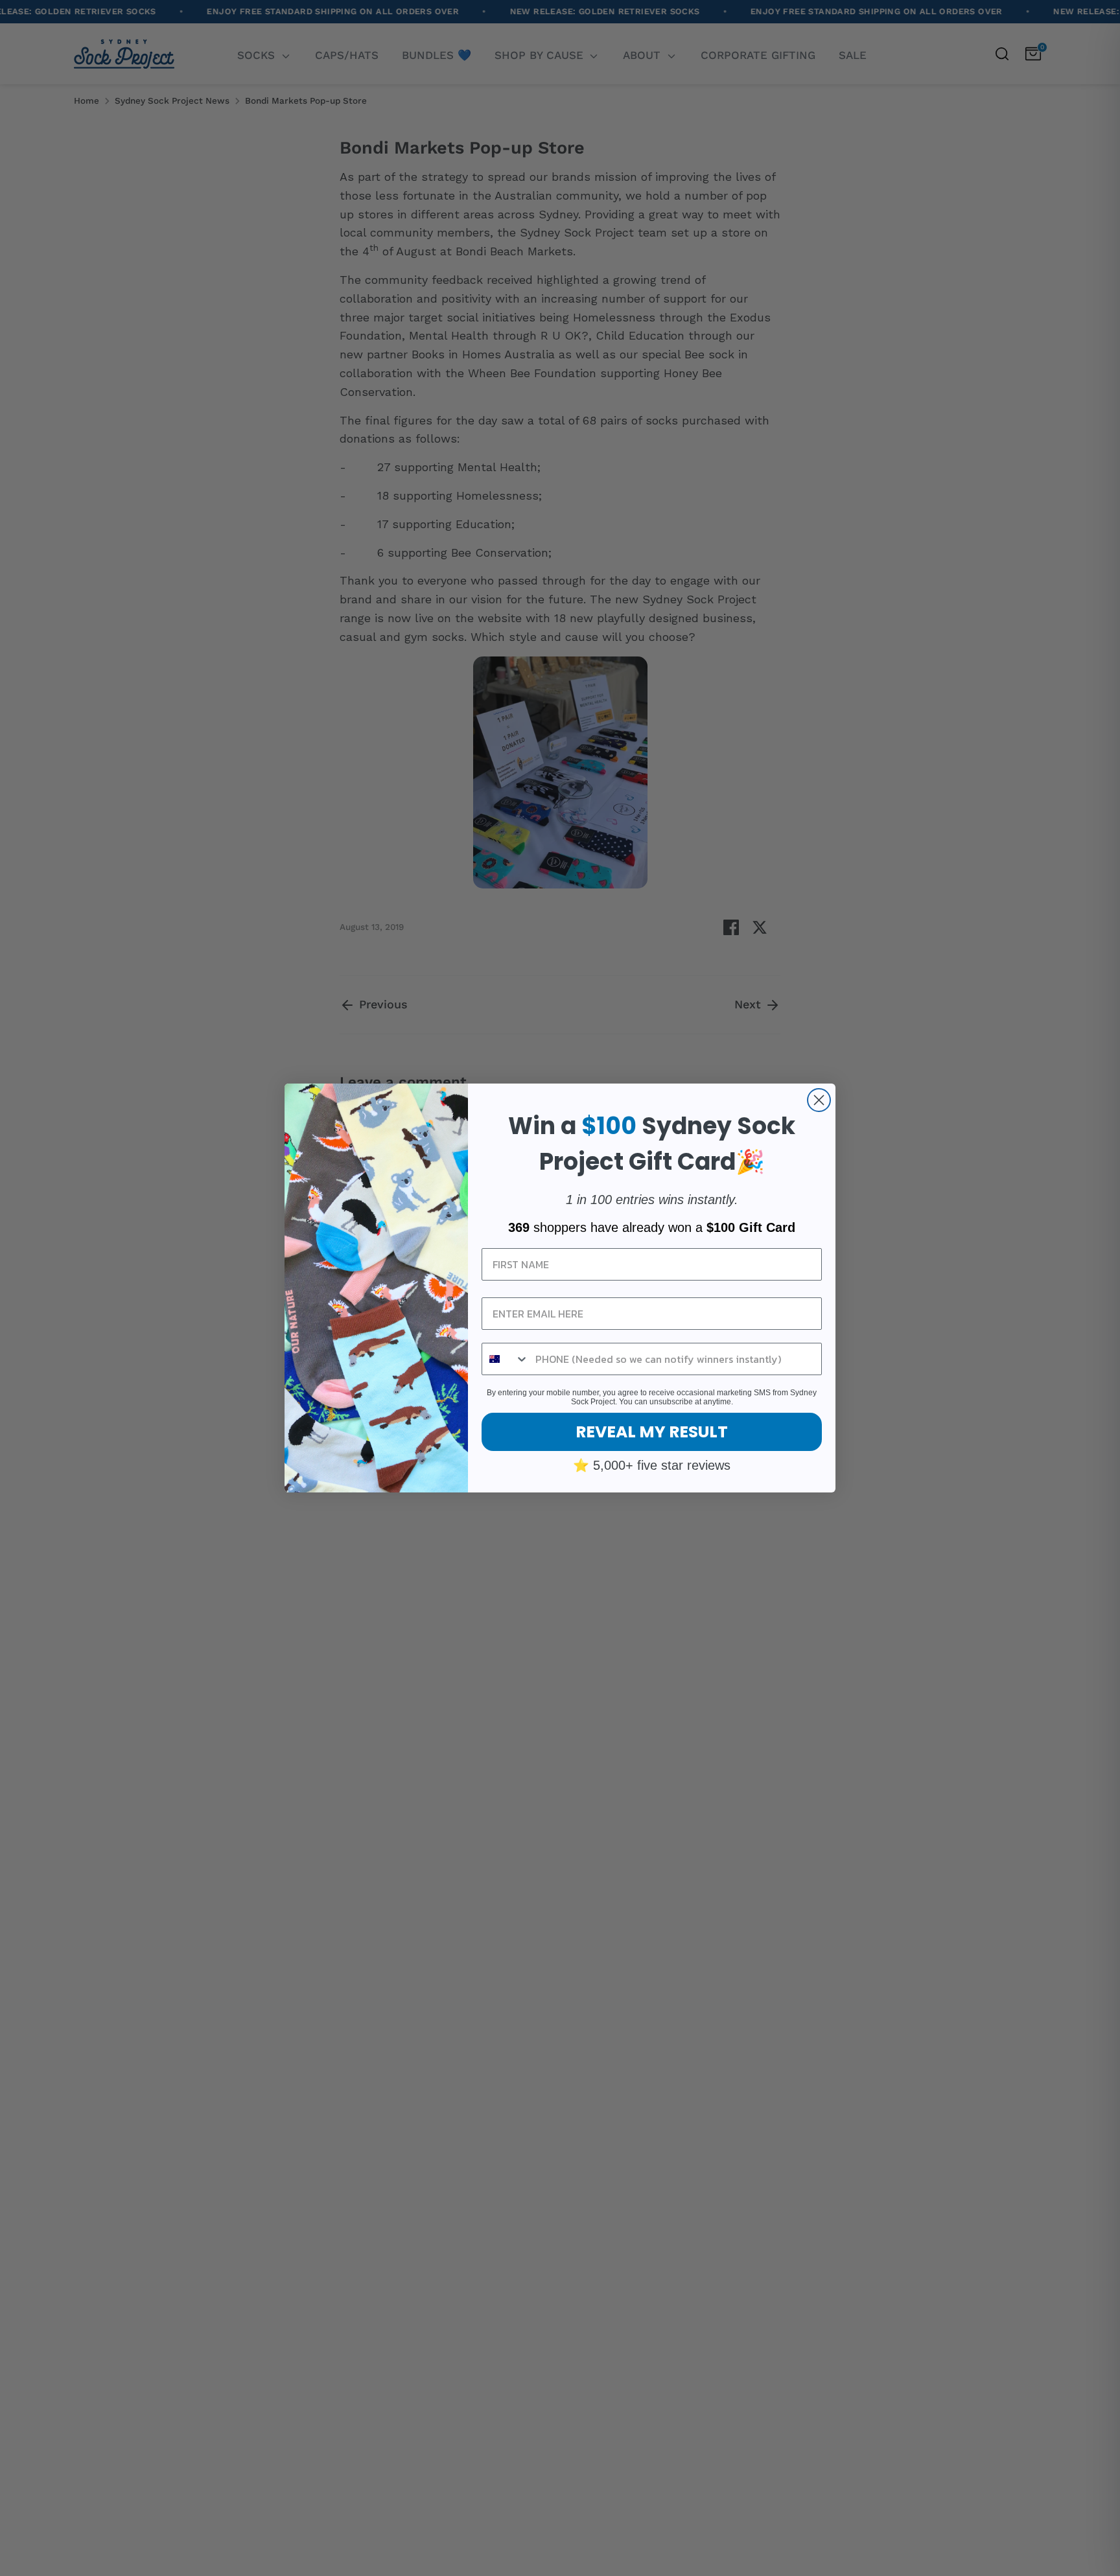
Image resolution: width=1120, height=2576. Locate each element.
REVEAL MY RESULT (652, 1432)
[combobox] (506, 1359)
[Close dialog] (819, 1100)
